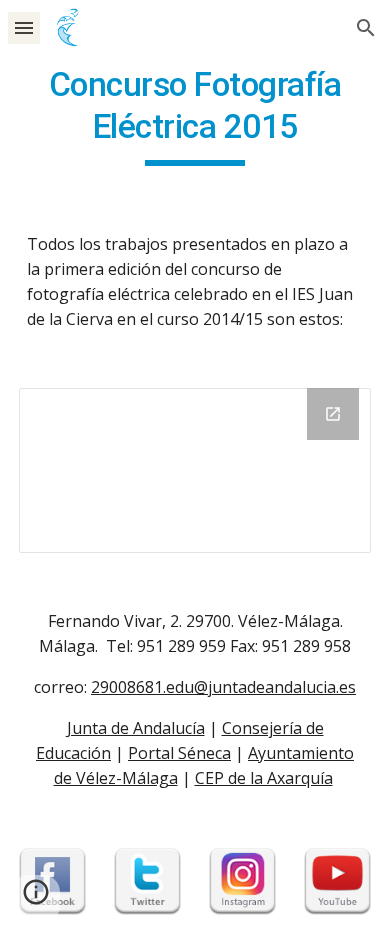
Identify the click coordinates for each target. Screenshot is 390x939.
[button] (24, 27)
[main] (195, 115)
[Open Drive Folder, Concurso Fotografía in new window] (333, 414)
